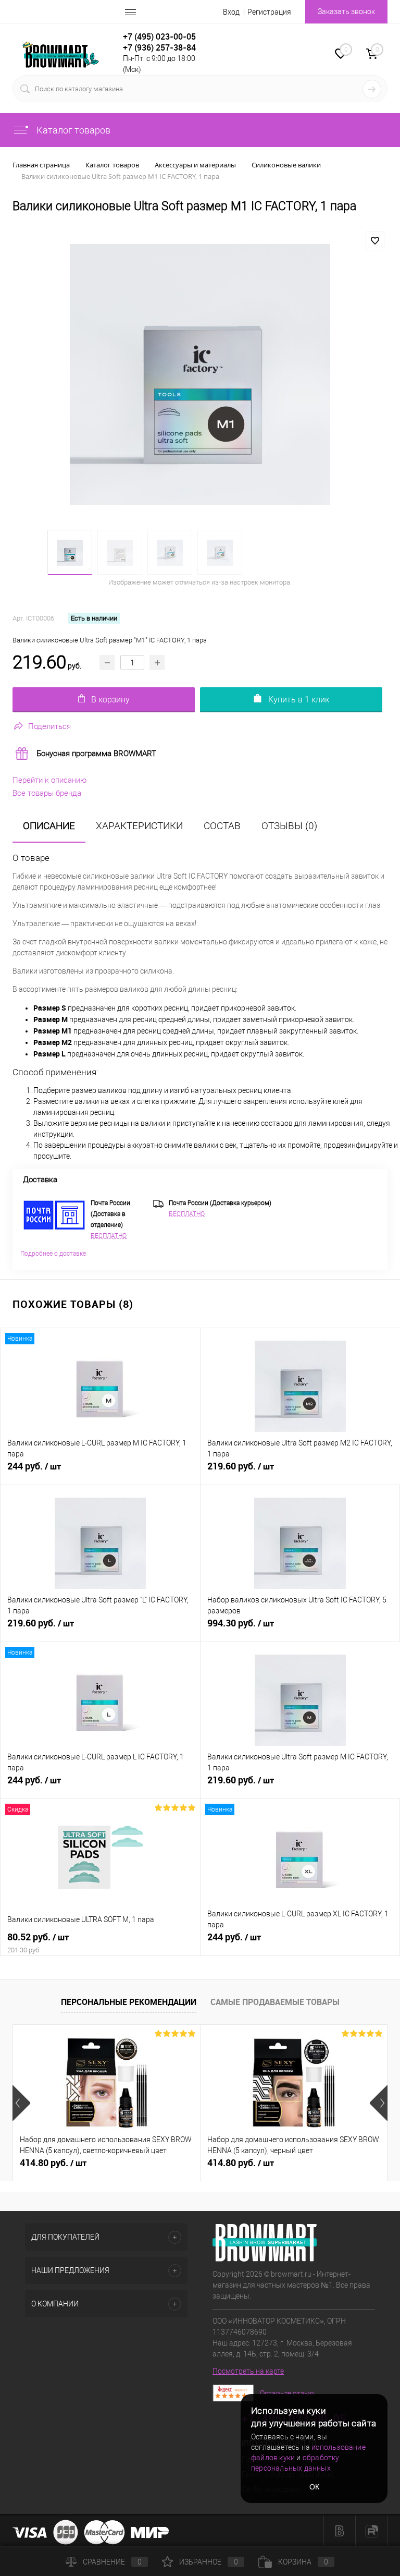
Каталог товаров (72, 130)
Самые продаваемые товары (275, 2002)
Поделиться (49, 726)
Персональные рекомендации (129, 2002)
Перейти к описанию (49, 780)
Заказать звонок (346, 11)
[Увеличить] (200, 374)
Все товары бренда (47, 793)
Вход (231, 12)
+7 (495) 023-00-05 (159, 37)
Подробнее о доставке (53, 1254)
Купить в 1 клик (299, 700)
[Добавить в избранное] (375, 241)
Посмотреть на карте (248, 2371)
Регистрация (269, 12)
